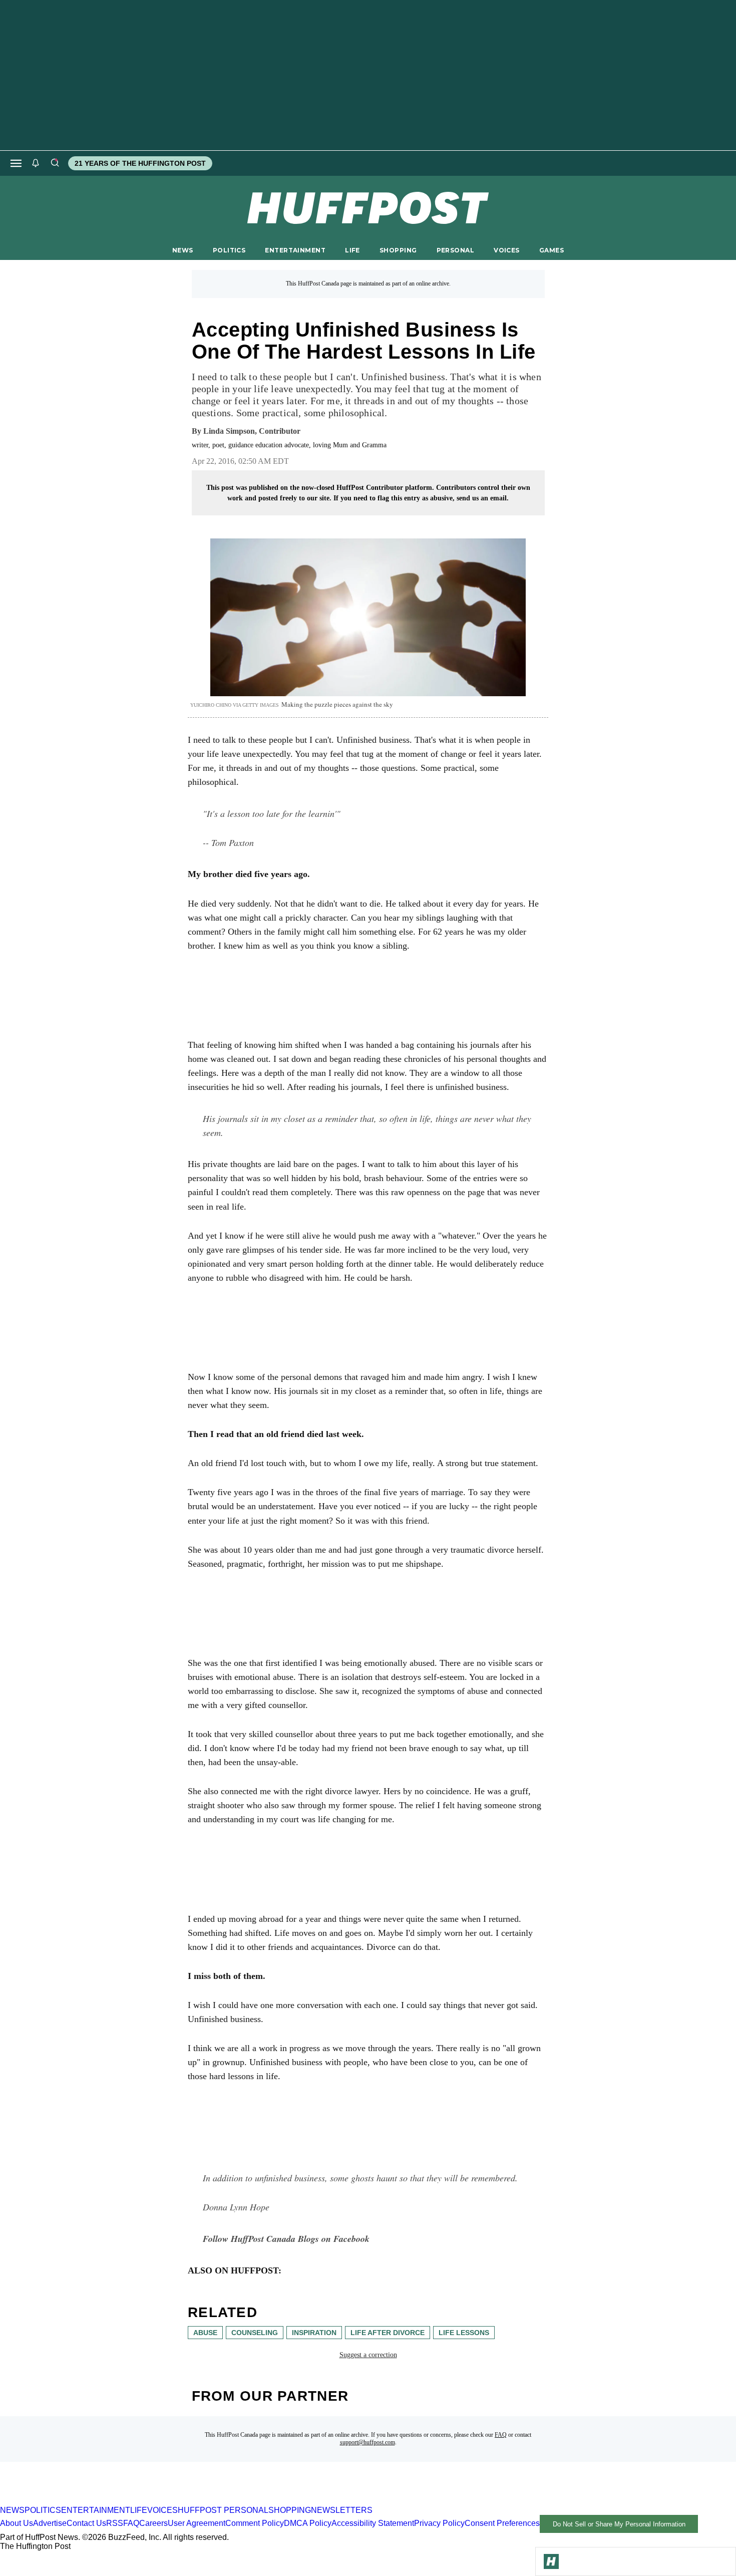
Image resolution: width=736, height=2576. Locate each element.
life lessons (464, 2333)
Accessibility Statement (373, 2524)
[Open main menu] (16, 163)
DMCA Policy (308, 2524)
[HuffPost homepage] (129, 2501)
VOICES (507, 250)
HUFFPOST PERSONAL (223, 2510)
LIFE (352, 250)
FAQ (501, 2435)
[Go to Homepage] (551, 2561)
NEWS (183, 250)
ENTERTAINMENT (295, 250)
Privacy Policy (439, 2524)
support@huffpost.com (367, 2442)
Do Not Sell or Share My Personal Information (619, 2524)
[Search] (55, 163)
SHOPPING (398, 250)
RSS (115, 2524)
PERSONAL (455, 250)
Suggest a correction (368, 2355)
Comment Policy (255, 2524)
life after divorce (388, 2333)
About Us (17, 2524)
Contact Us (86, 2524)
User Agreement (197, 2524)
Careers (153, 2524)
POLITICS (229, 250)
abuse (205, 2333)
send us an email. (483, 498)
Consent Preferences (502, 2524)
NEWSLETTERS (342, 2510)
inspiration (314, 2333)
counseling (255, 2333)
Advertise (50, 2524)
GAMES (551, 250)
